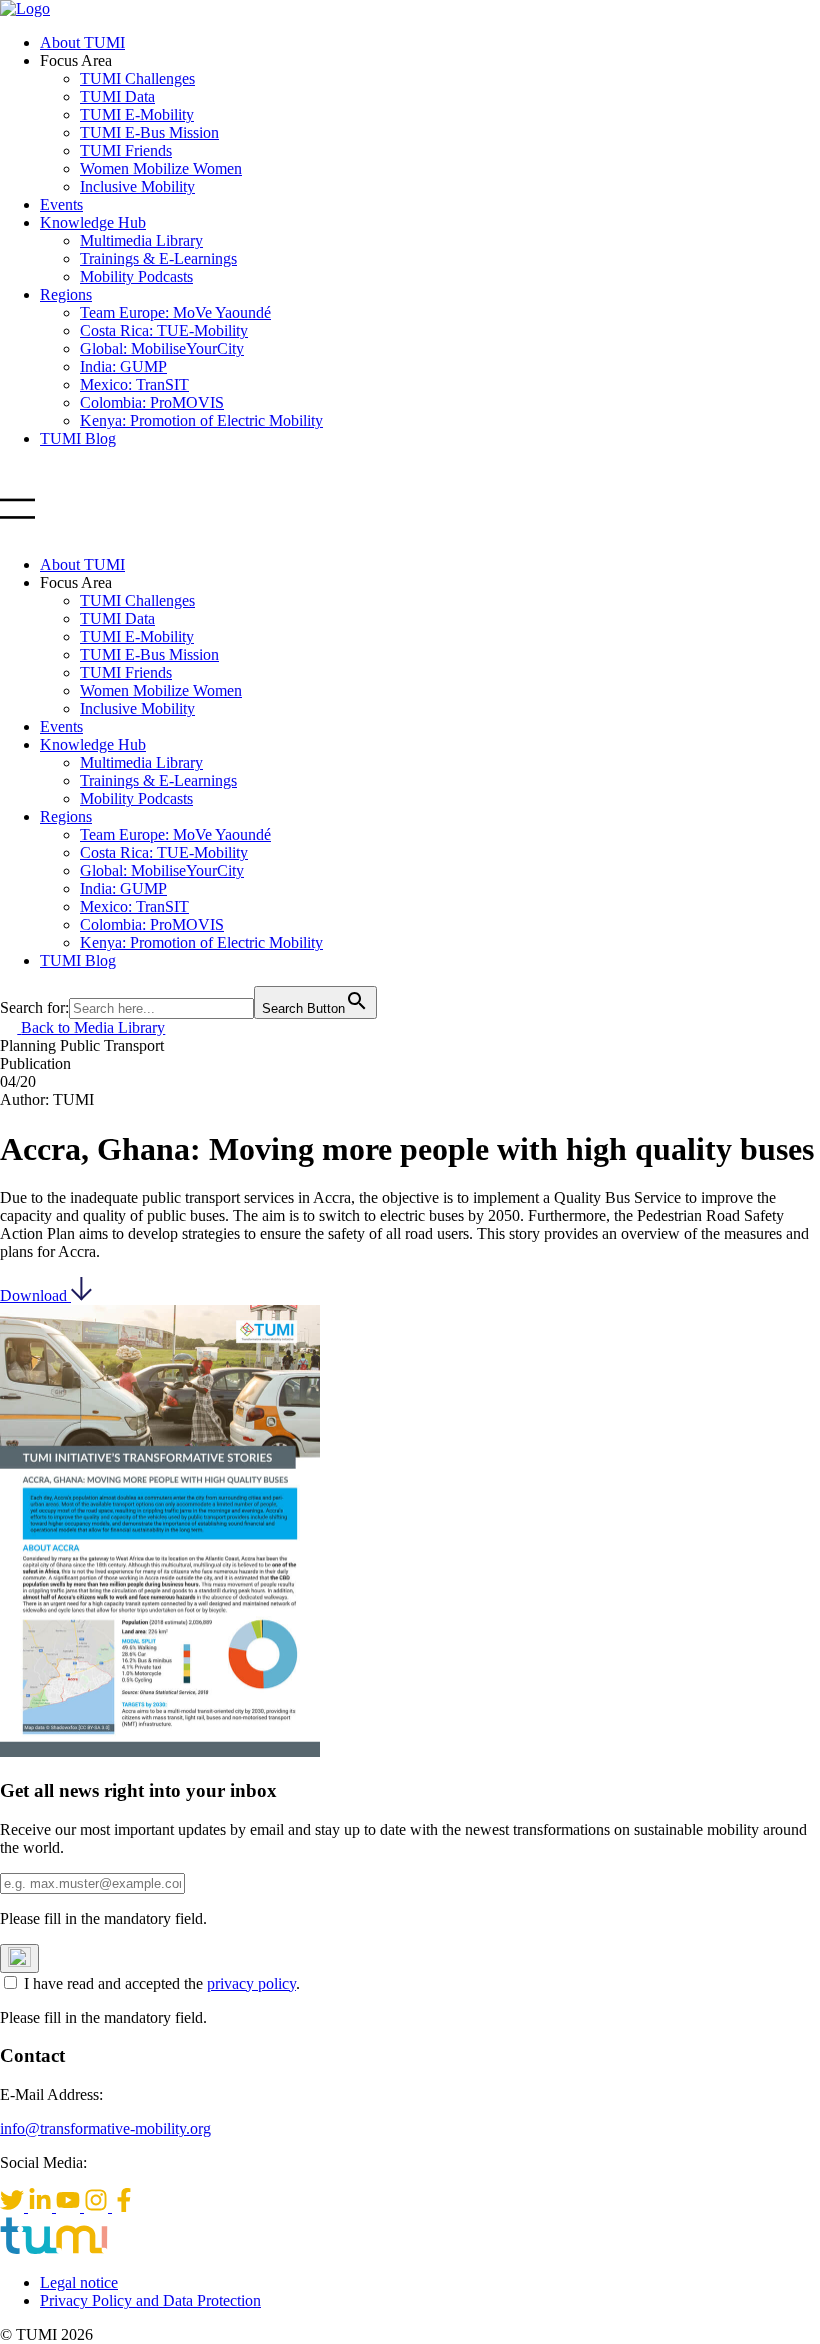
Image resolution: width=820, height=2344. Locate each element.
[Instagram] (98, 2206)
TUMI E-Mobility (137, 114)
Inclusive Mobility (137, 186)
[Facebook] (124, 2206)
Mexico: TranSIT (134, 384)
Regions (66, 294)
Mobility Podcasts (136, 276)
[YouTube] (70, 2206)
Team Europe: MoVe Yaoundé (175, 312)
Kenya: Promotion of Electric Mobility (201, 420)
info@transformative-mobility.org (105, 2128)
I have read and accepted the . (162, 1983)
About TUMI (82, 42)
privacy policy (251, 1983)
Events (61, 204)
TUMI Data (117, 96)
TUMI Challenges (137, 78)
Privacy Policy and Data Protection (150, 2300)
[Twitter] (14, 2206)
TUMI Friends (126, 150)
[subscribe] (19, 1958)
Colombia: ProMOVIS (152, 402)
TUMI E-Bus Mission (149, 132)
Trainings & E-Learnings (158, 258)
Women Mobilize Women (161, 168)
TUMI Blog (78, 438)
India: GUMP (123, 366)
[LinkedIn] (42, 2206)
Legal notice (79, 2282)
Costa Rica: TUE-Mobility (164, 330)
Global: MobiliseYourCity (162, 348)
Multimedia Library (141, 240)
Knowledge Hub (93, 222)
